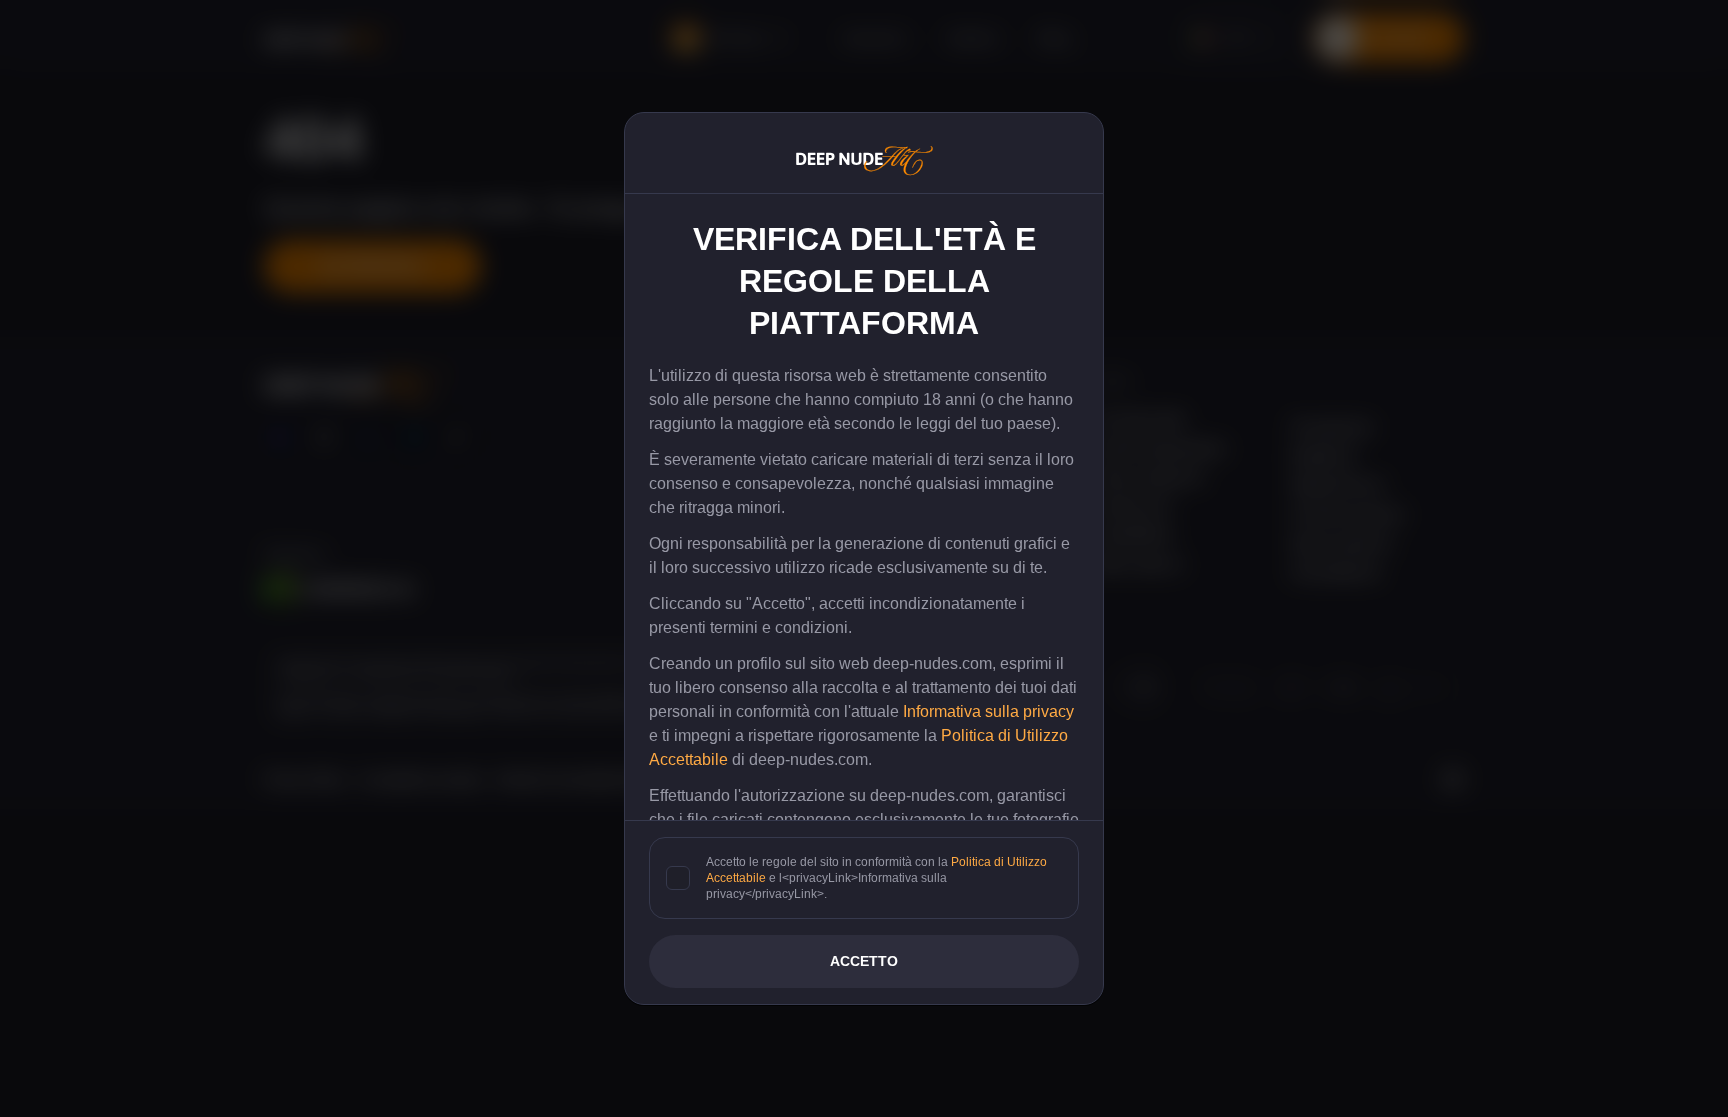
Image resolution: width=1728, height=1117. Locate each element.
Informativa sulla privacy (988, 711)
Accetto (864, 961)
